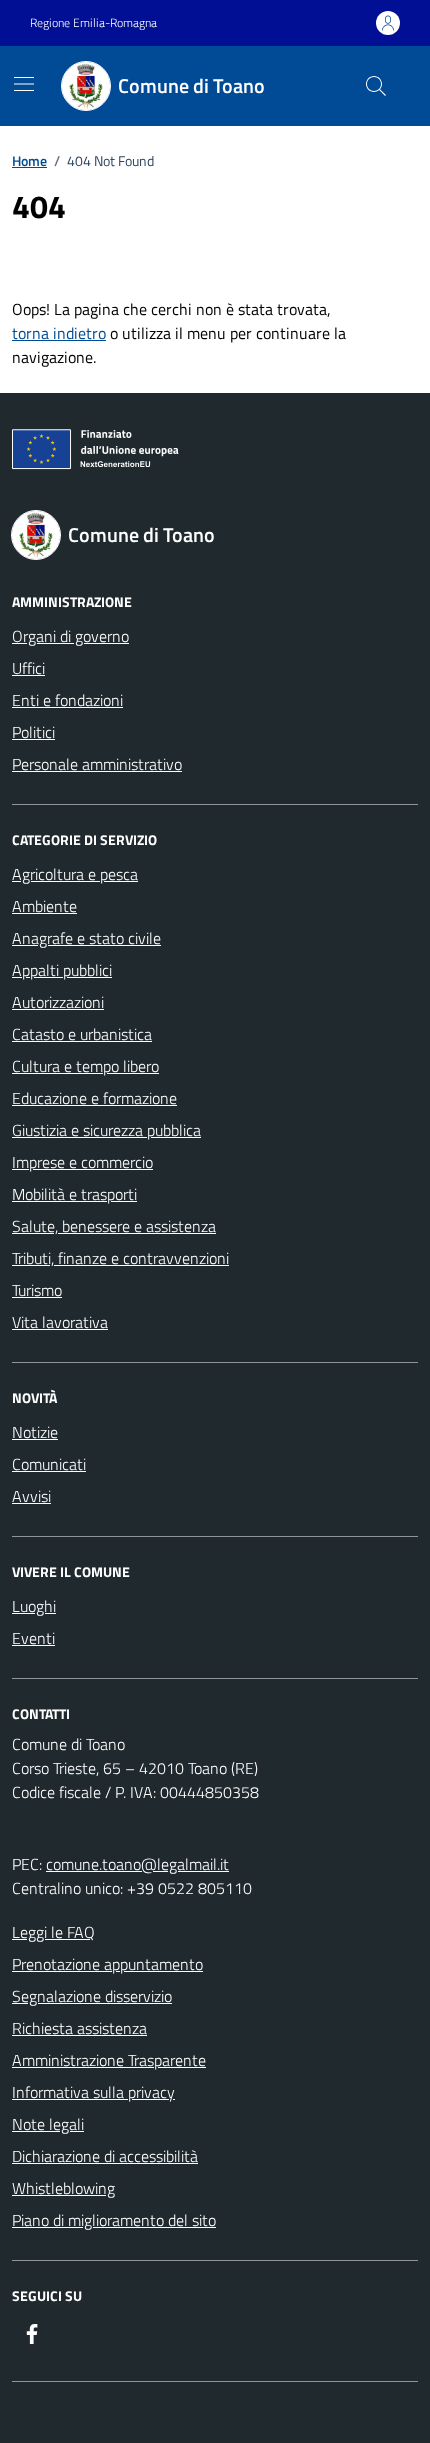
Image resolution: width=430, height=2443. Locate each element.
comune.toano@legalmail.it (137, 1864)
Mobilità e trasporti (74, 1194)
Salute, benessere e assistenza (114, 1226)
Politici (33, 732)
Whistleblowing (63, 2188)
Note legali (48, 2124)
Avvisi (31, 1496)
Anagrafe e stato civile (86, 938)
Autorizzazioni (58, 1002)
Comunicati (49, 1464)
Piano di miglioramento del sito (114, 2220)
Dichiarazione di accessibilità (105, 2156)
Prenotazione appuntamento (107, 1964)
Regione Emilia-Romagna (93, 23)
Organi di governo (70, 636)
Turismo (37, 1290)
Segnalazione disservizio (92, 1996)
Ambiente (44, 906)
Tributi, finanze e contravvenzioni (120, 1258)
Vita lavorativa (60, 1322)
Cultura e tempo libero (85, 1066)
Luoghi (34, 1606)
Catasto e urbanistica (82, 1034)
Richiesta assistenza (79, 2028)
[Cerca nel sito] (376, 86)
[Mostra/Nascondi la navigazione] (24, 84)
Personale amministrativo (97, 764)
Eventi (33, 1638)
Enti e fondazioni (67, 700)
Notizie (35, 1432)
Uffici (28, 668)
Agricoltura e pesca (75, 874)
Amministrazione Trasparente (109, 2060)
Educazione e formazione (94, 1098)
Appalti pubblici (62, 970)
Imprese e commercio (82, 1162)
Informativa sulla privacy (93, 2092)
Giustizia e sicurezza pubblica (106, 1130)
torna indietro (59, 333)
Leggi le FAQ (53, 1932)
